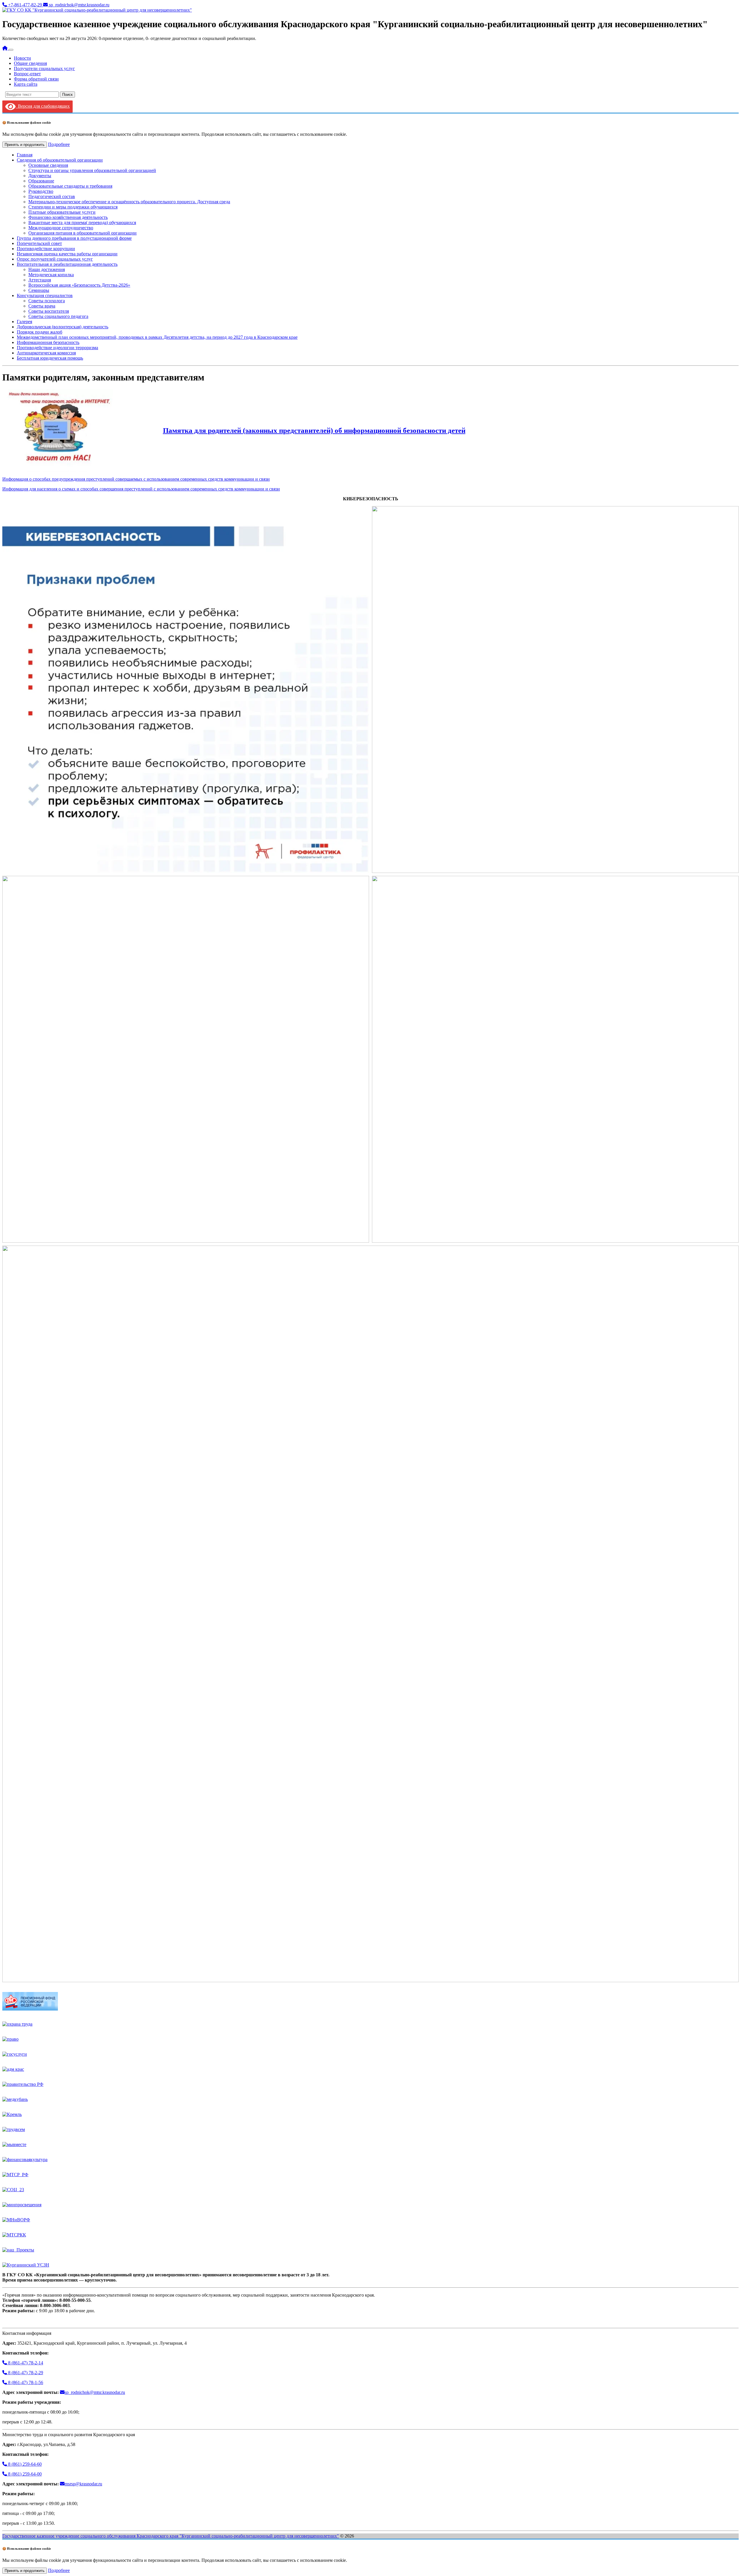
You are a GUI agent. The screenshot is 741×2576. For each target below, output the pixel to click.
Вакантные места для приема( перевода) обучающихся (82, 223)
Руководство (41, 191)
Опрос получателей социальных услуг (55, 259)
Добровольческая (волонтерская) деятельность (63, 327)
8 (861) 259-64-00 (24, 2474)
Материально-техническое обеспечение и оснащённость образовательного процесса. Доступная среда (129, 202)
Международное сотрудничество (61, 228)
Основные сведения (48, 165)
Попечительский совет (39, 243)
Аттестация (40, 280)
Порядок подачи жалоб (40, 332)
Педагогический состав (52, 196)
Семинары (39, 290)
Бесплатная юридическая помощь (50, 358)
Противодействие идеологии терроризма (57, 348)
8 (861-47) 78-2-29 (25, 2373)
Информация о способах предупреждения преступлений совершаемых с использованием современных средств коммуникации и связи (136, 479)
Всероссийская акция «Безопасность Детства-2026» (79, 285)
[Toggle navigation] (11, 50)
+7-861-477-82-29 (25, 5)
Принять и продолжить (25, 145)
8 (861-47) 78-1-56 (25, 2382)
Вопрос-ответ (27, 74)
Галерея (24, 322)
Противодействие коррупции (46, 249)
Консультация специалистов (45, 295)
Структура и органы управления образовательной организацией (92, 170)
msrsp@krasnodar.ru (83, 2484)
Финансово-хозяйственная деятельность (68, 217)
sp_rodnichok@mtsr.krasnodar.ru (79, 5)
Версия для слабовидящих (43, 106)
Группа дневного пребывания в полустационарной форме (74, 238)
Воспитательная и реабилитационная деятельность (67, 264)
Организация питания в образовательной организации (82, 233)
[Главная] (5, 48)
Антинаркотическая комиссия (46, 353)
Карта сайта (26, 84)
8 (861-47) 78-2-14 (25, 2363)
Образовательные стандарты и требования (70, 186)
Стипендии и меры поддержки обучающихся (73, 207)
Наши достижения (47, 269)
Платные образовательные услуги (62, 212)
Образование (41, 181)
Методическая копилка (51, 275)
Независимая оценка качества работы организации (67, 254)
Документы (40, 176)
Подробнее (59, 144)
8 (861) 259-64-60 (24, 2464)
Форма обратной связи (36, 79)
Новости (22, 58)
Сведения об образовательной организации (60, 160)
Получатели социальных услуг (44, 68)
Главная (25, 155)
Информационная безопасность (48, 342)
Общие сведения (30, 63)
